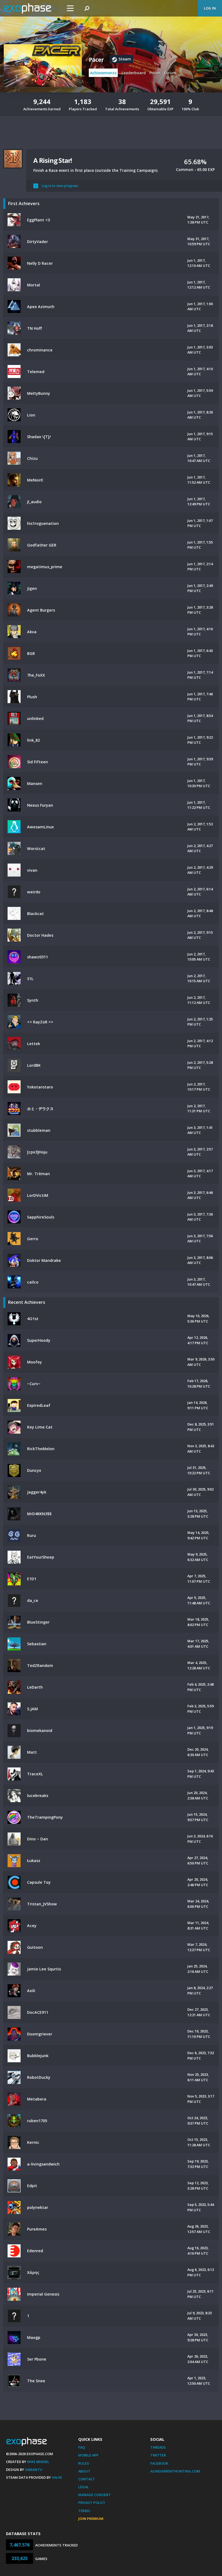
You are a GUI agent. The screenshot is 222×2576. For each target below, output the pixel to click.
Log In (210, 8)
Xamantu (34, 2470)
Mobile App (88, 2455)
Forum (170, 73)
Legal (84, 2487)
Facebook (159, 2463)
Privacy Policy (92, 2503)
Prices (155, 73)
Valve (57, 2477)
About (84, 2471)
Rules (84, 2463)
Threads (158, 2447)
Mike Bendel (38, 2462)
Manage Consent (94, 2495)
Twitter (158, 2455)
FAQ (82, 2447)
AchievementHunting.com (175, 2471)
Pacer (96, 60)
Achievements (103, 73)
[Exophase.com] (31, 8)
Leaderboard (134, 73)
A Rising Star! (53, 160)
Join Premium (91, 2519)
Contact (87, 2479)
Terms (84, 2511)
